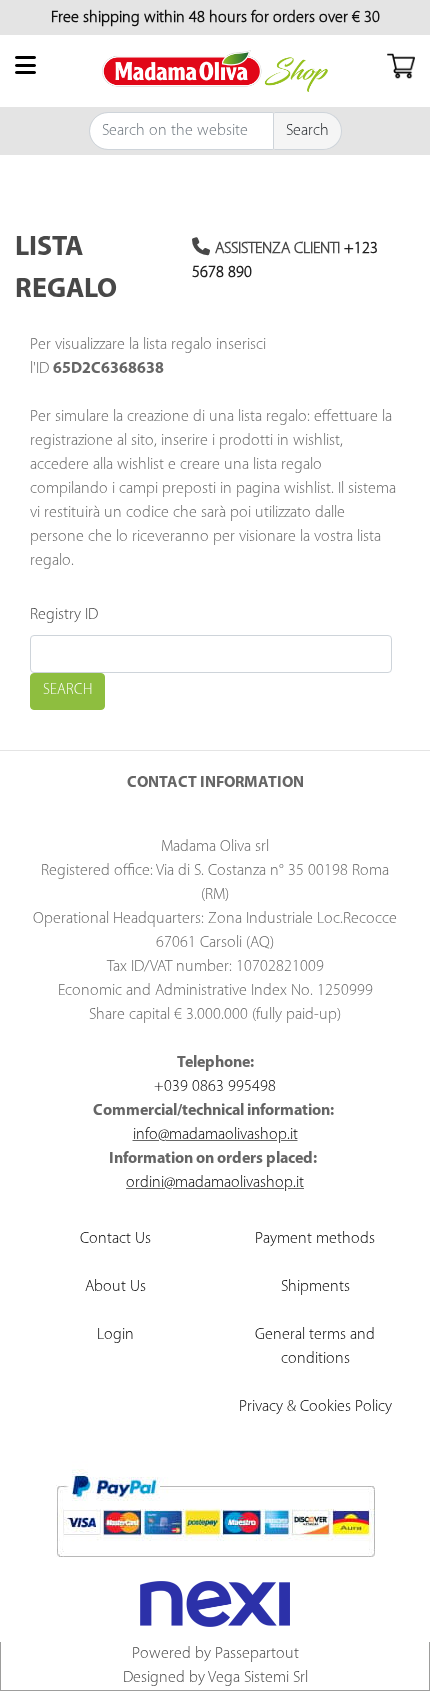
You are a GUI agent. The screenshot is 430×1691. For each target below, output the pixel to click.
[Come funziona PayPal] (215, 1516)
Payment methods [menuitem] (315, 1239)
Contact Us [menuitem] (115, 1239)
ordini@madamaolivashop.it (215, 1183)
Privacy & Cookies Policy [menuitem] (315, 1407)
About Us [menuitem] (115, 1287)
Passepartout (257, 1654)
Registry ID (64, 615)
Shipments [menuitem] (315, 1287)
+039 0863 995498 (215, 1087)
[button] (308, 131)
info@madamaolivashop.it (215, 1135)
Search (67, 690)
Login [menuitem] (115, 1335)
